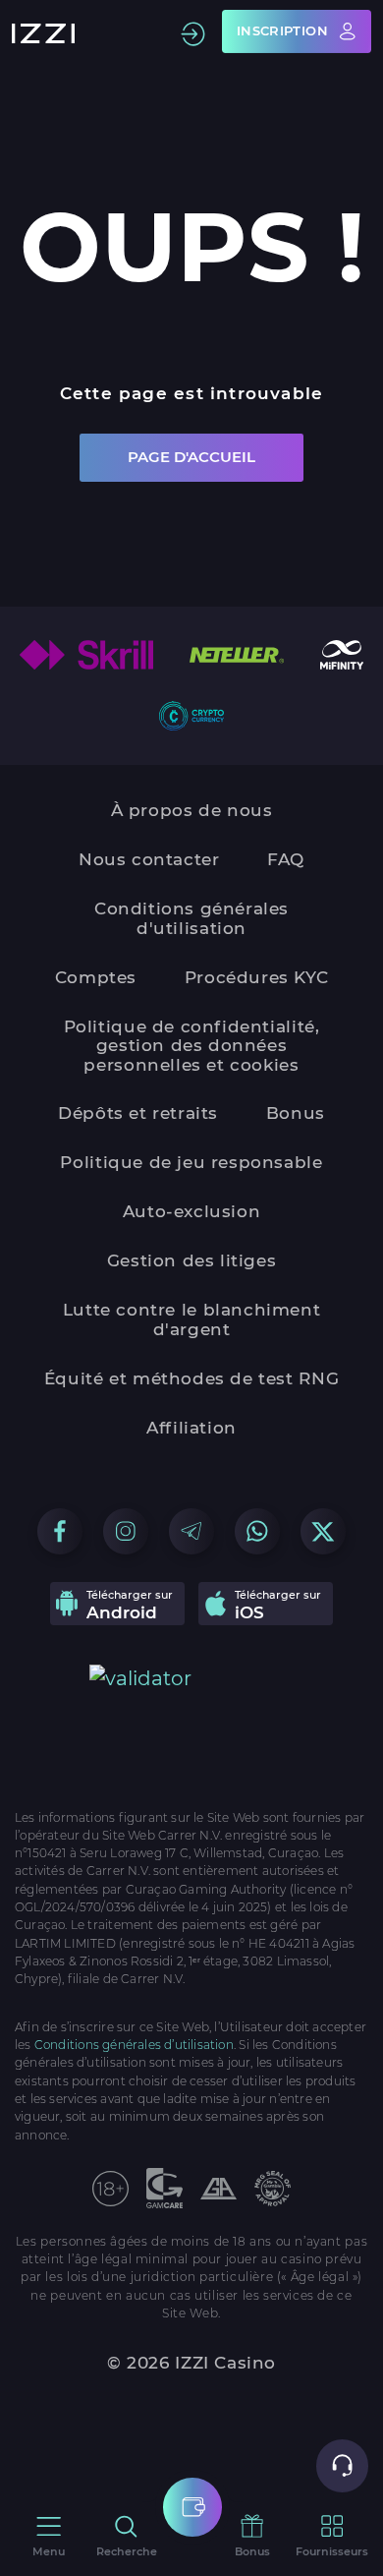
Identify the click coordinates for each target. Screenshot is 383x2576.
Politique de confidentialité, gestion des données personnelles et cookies (192, 1046)
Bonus (296, 1113)
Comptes (96, 977)
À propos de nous (192, 810)
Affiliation (191, 1428)
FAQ (286, 859)
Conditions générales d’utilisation (134, 2045)
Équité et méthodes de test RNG (191, 1378)
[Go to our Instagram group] (126, 1531)
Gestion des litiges (192, 1260)
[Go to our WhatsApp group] (257, 1531)
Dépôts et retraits (138, 1113)
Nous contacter (149, 859)
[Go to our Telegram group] (191, 1531)
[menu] (192, 2507)
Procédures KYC (257, 977)
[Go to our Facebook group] (60, 1531)
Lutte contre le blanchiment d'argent (191, 1319)
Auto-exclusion (192, 1211)
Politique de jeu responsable (191, 1162)
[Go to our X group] (323, 1531)
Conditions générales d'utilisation (191, 918)
